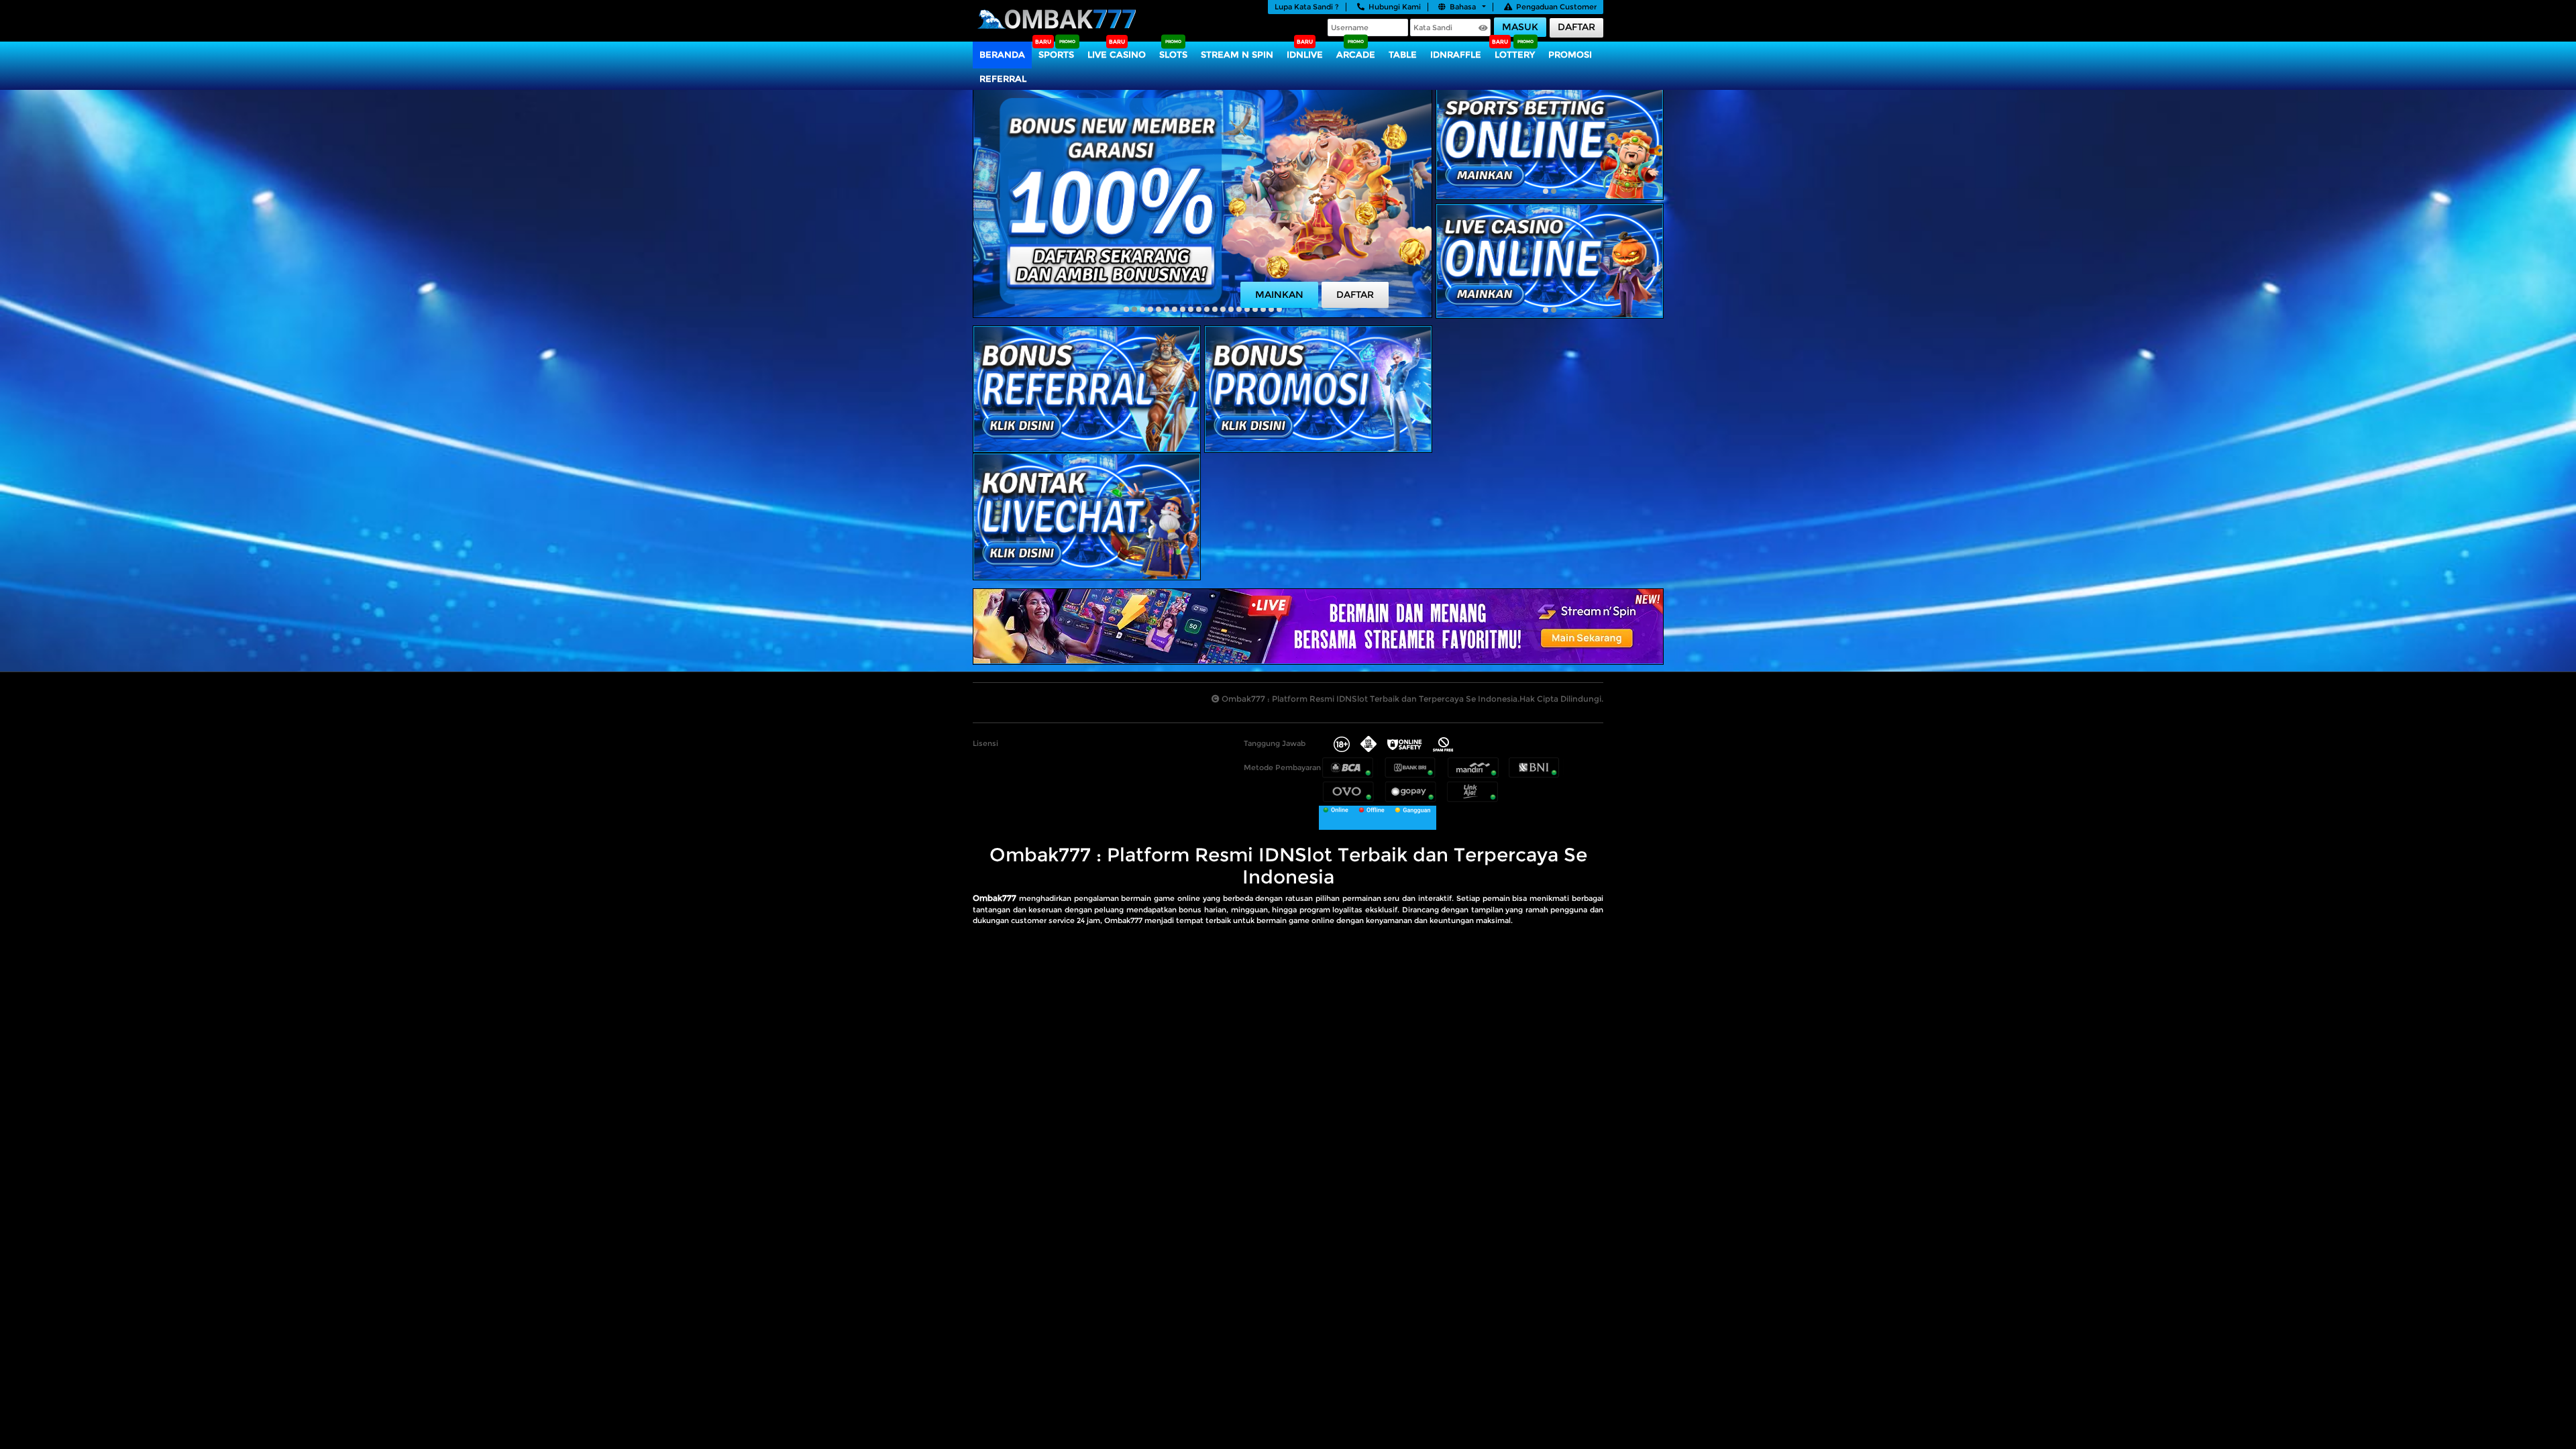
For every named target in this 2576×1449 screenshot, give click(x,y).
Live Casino (1117, 54)
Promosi (1570, 54)
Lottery (1515, 54)
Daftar (1576, 27)
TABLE (1403, 54)
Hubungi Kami (1395, 7)
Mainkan (1279, 294)
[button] (1126, 309)
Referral (1003, 78)
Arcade (1356, 54)
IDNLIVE (1305, 54)
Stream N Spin (1237, 54)
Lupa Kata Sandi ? (1307, 7)
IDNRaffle (1456, 54)
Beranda (1002, 54)
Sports (1056, 54)
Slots (1173, 54)
